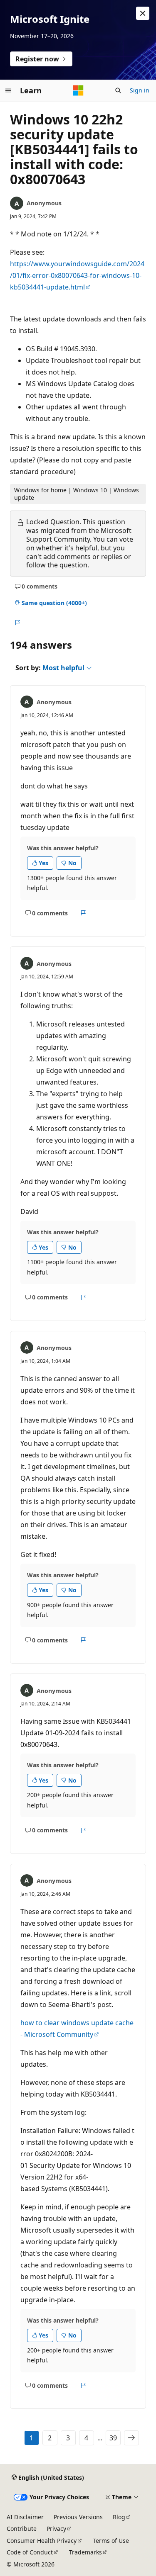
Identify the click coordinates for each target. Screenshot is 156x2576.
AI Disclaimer (25, 2517)
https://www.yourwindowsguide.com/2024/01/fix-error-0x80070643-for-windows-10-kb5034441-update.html (77, 275)
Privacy (56, 2529)
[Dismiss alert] (143, 13)
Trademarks (85, 2552)
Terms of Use (111, 2541)
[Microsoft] (78, 90)
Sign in (140, 90)
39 (113, 2438)
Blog (119, 2517)
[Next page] (131, 2438)
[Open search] (118, 90)
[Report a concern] (17, 623)
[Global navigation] (8, 90)
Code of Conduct (30, 2552)
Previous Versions (78, 2517)
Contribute (22, 2529)
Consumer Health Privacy (42, 2541)
